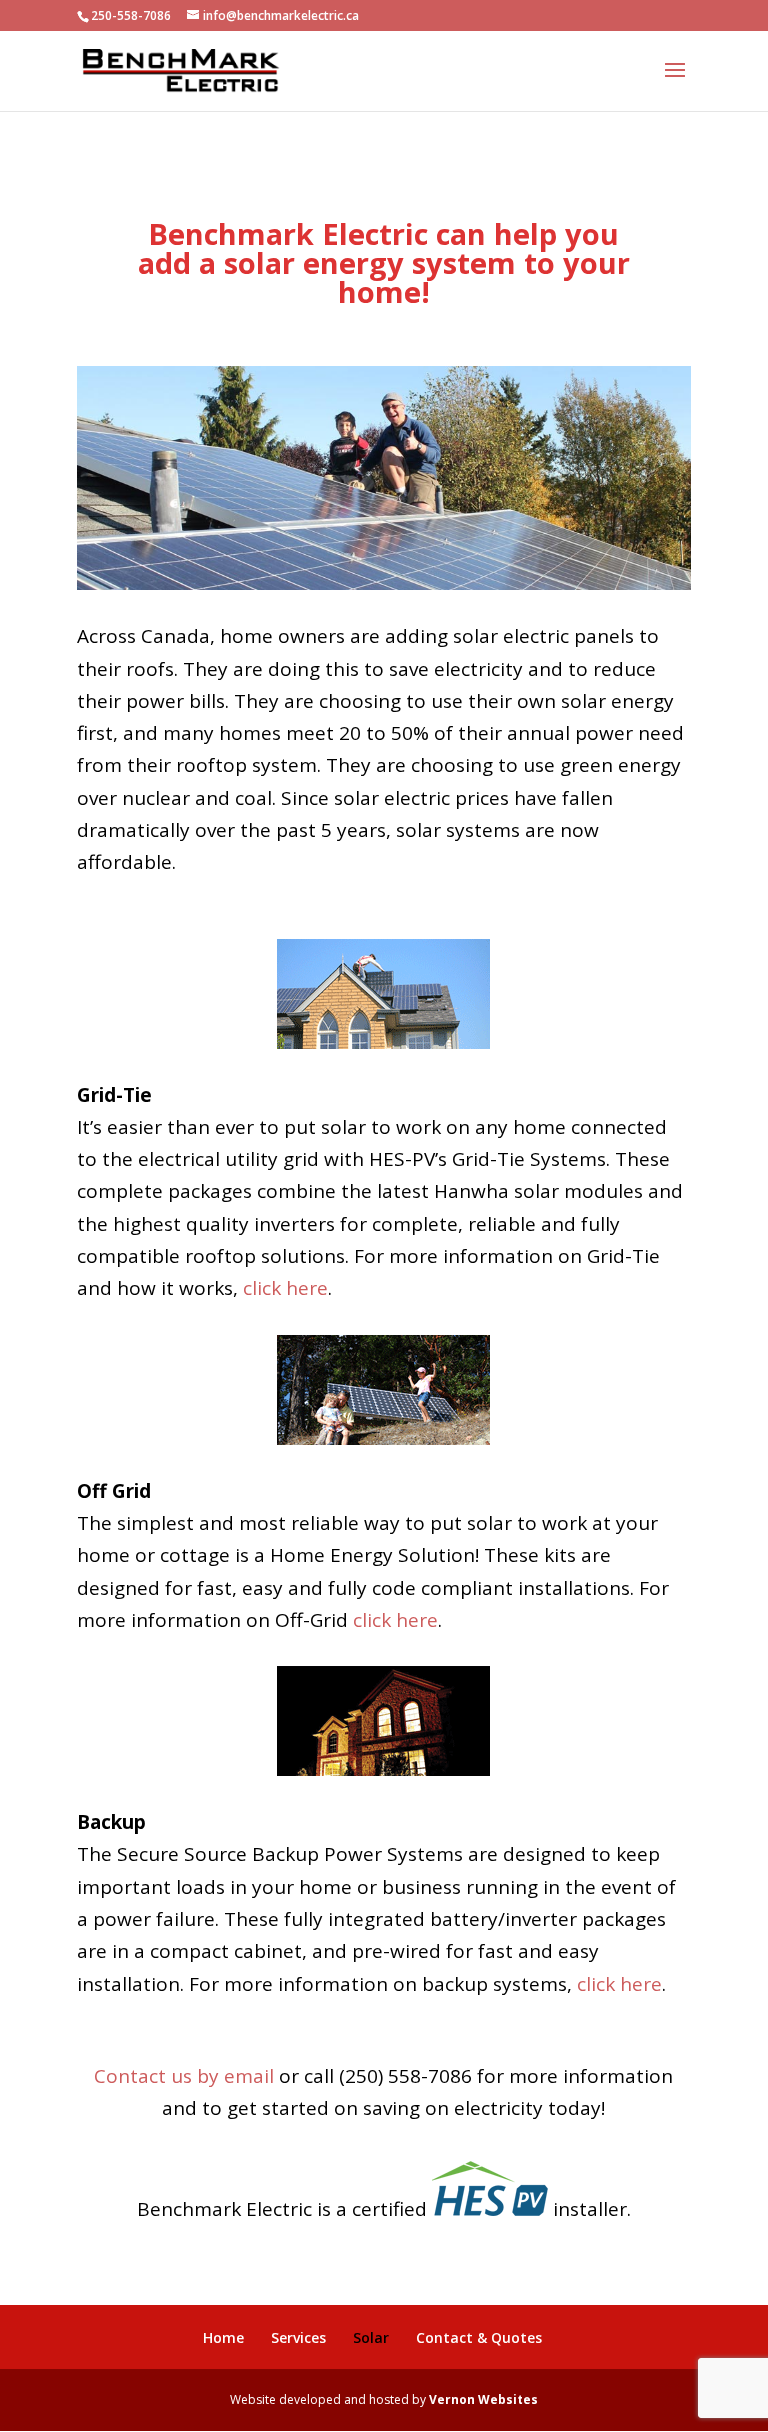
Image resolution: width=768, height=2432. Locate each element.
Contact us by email (184, 2076)
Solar (371, 2337)
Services (298, 2337)
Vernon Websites (483, 2399)
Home (223, 2337)
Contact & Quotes (479, 2337)
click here (285, 1288)
